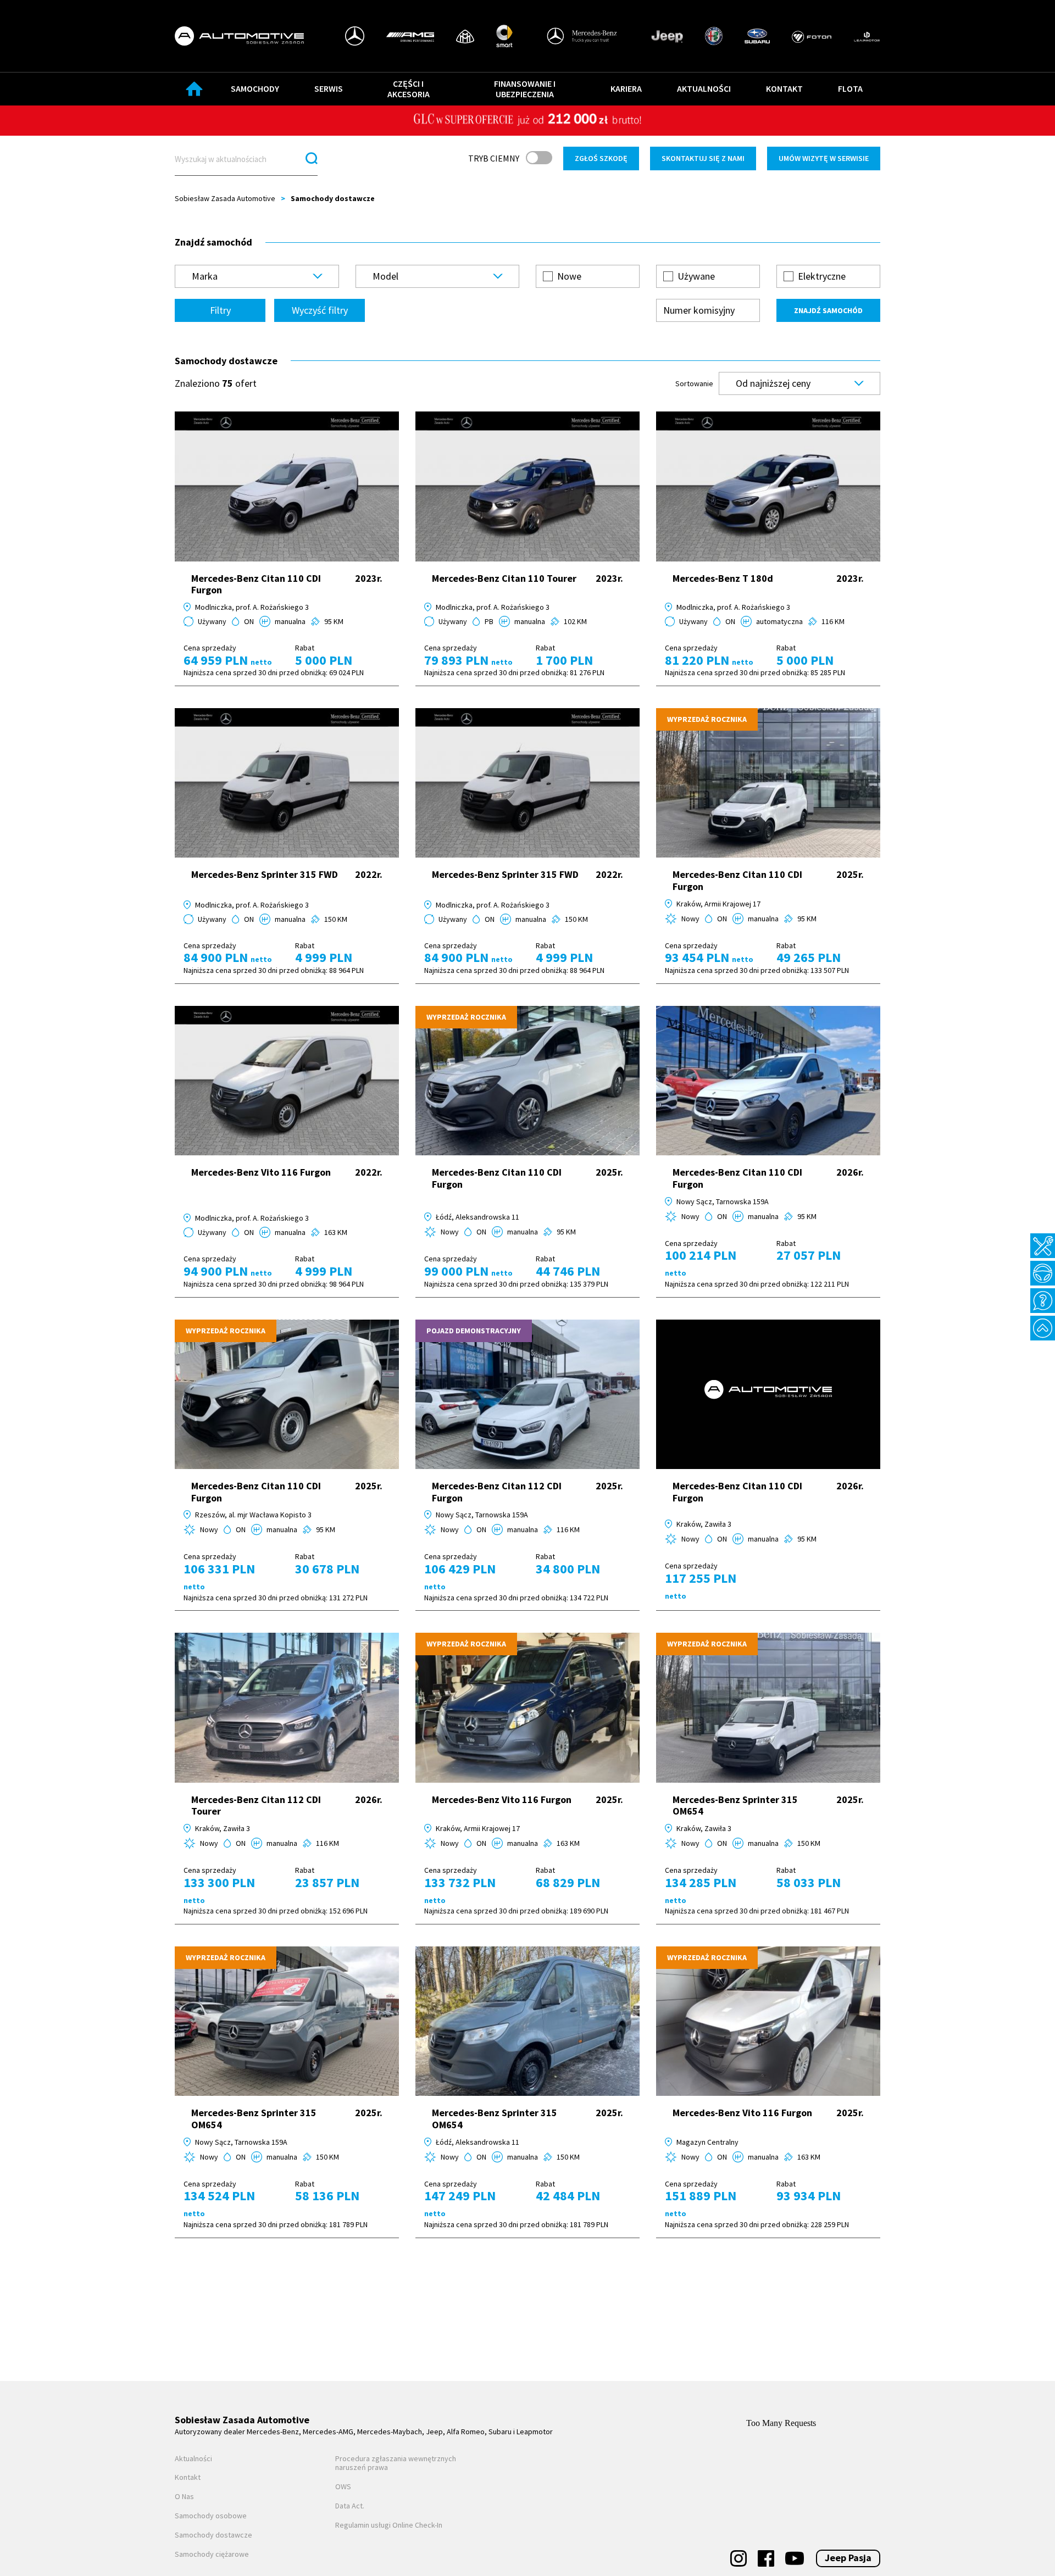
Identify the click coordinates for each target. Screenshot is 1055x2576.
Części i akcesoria (409, 89)
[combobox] (257, 276)
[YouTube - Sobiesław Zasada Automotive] (795, 2558)
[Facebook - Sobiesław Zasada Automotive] (766, 2558)
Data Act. (350, 2506)
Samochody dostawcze (213, 2535)
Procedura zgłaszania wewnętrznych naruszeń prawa (396, 2463)
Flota (850, 88)
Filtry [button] (220, 310)
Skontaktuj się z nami (703, 158)
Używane (696, 276)
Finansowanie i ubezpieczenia (525, 89)
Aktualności (704, 88)
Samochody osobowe (211, 2516)
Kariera (626, 88)
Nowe (569, 276)
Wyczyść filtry (320, 310)
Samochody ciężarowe (212, 2554)
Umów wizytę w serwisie (824, 158)
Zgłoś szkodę (601, 158)
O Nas (184, 2497)
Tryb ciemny (494, 158)
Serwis (329, 88)
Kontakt (784, 88)
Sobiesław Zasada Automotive (225, 198)
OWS (343, 2487)
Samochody (255, 88)
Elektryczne (822, 276)
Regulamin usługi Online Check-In (389, 2525)
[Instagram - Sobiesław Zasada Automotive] (738, 2558)
